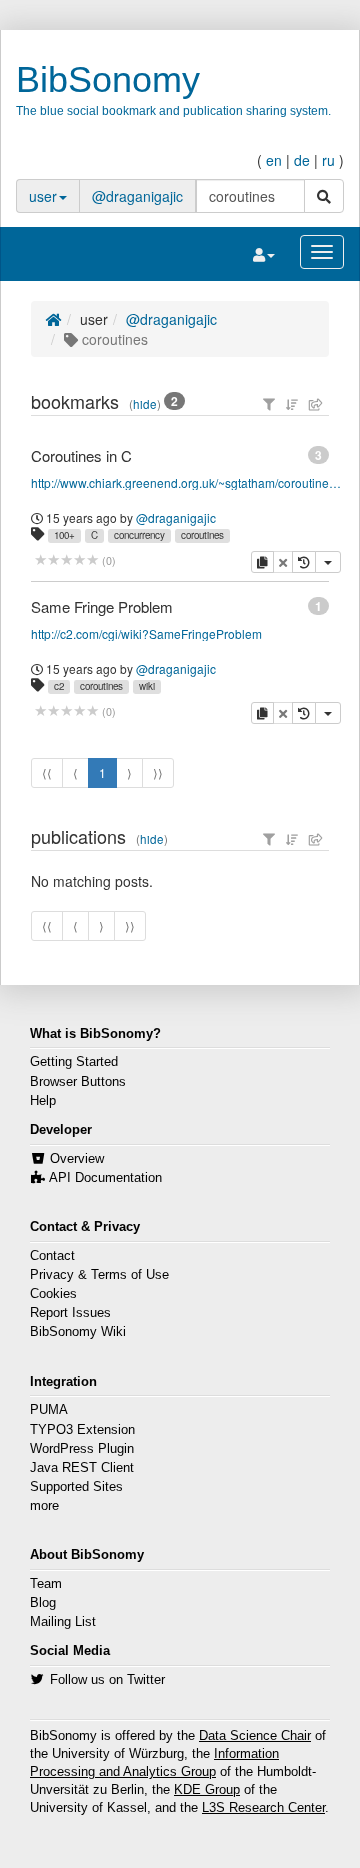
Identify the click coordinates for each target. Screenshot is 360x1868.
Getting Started (74, 1062)
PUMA (49, 1410)
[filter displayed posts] (269, 404)
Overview (77, 1159)
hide (145, 404)
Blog (43, 1603)
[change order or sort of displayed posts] (292, 404)
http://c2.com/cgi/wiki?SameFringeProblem (146, 633)
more (44, 1506)
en (274, 160)
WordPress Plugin (82, 1449)
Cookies (53, 1294)
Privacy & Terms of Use (99, 1275)
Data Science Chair (255, 1736)
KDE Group (207, 1790)
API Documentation (105, 1178)
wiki (147, 686)
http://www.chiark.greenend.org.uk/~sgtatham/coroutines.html (188, 482)
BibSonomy (108, 79)
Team (46, 1584)
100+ (64, 535)
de (302, 160)
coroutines (202, 535)
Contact (52, 1256)
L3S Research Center (263, 1808)
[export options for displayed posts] (316, 404)
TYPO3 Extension (82, 1430)
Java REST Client (82, 1468)
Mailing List (63, 1622)
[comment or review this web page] (66, 560)
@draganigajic (137, 196)
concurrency (139, 535)
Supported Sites (76, 1487)
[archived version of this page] (304, 562)
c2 (59, 686)
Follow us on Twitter (107, 1680)
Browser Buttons (78, 1082)
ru (328, 160)
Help (43, 1101)
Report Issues (70, 1313)
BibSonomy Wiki (78, 1332)
